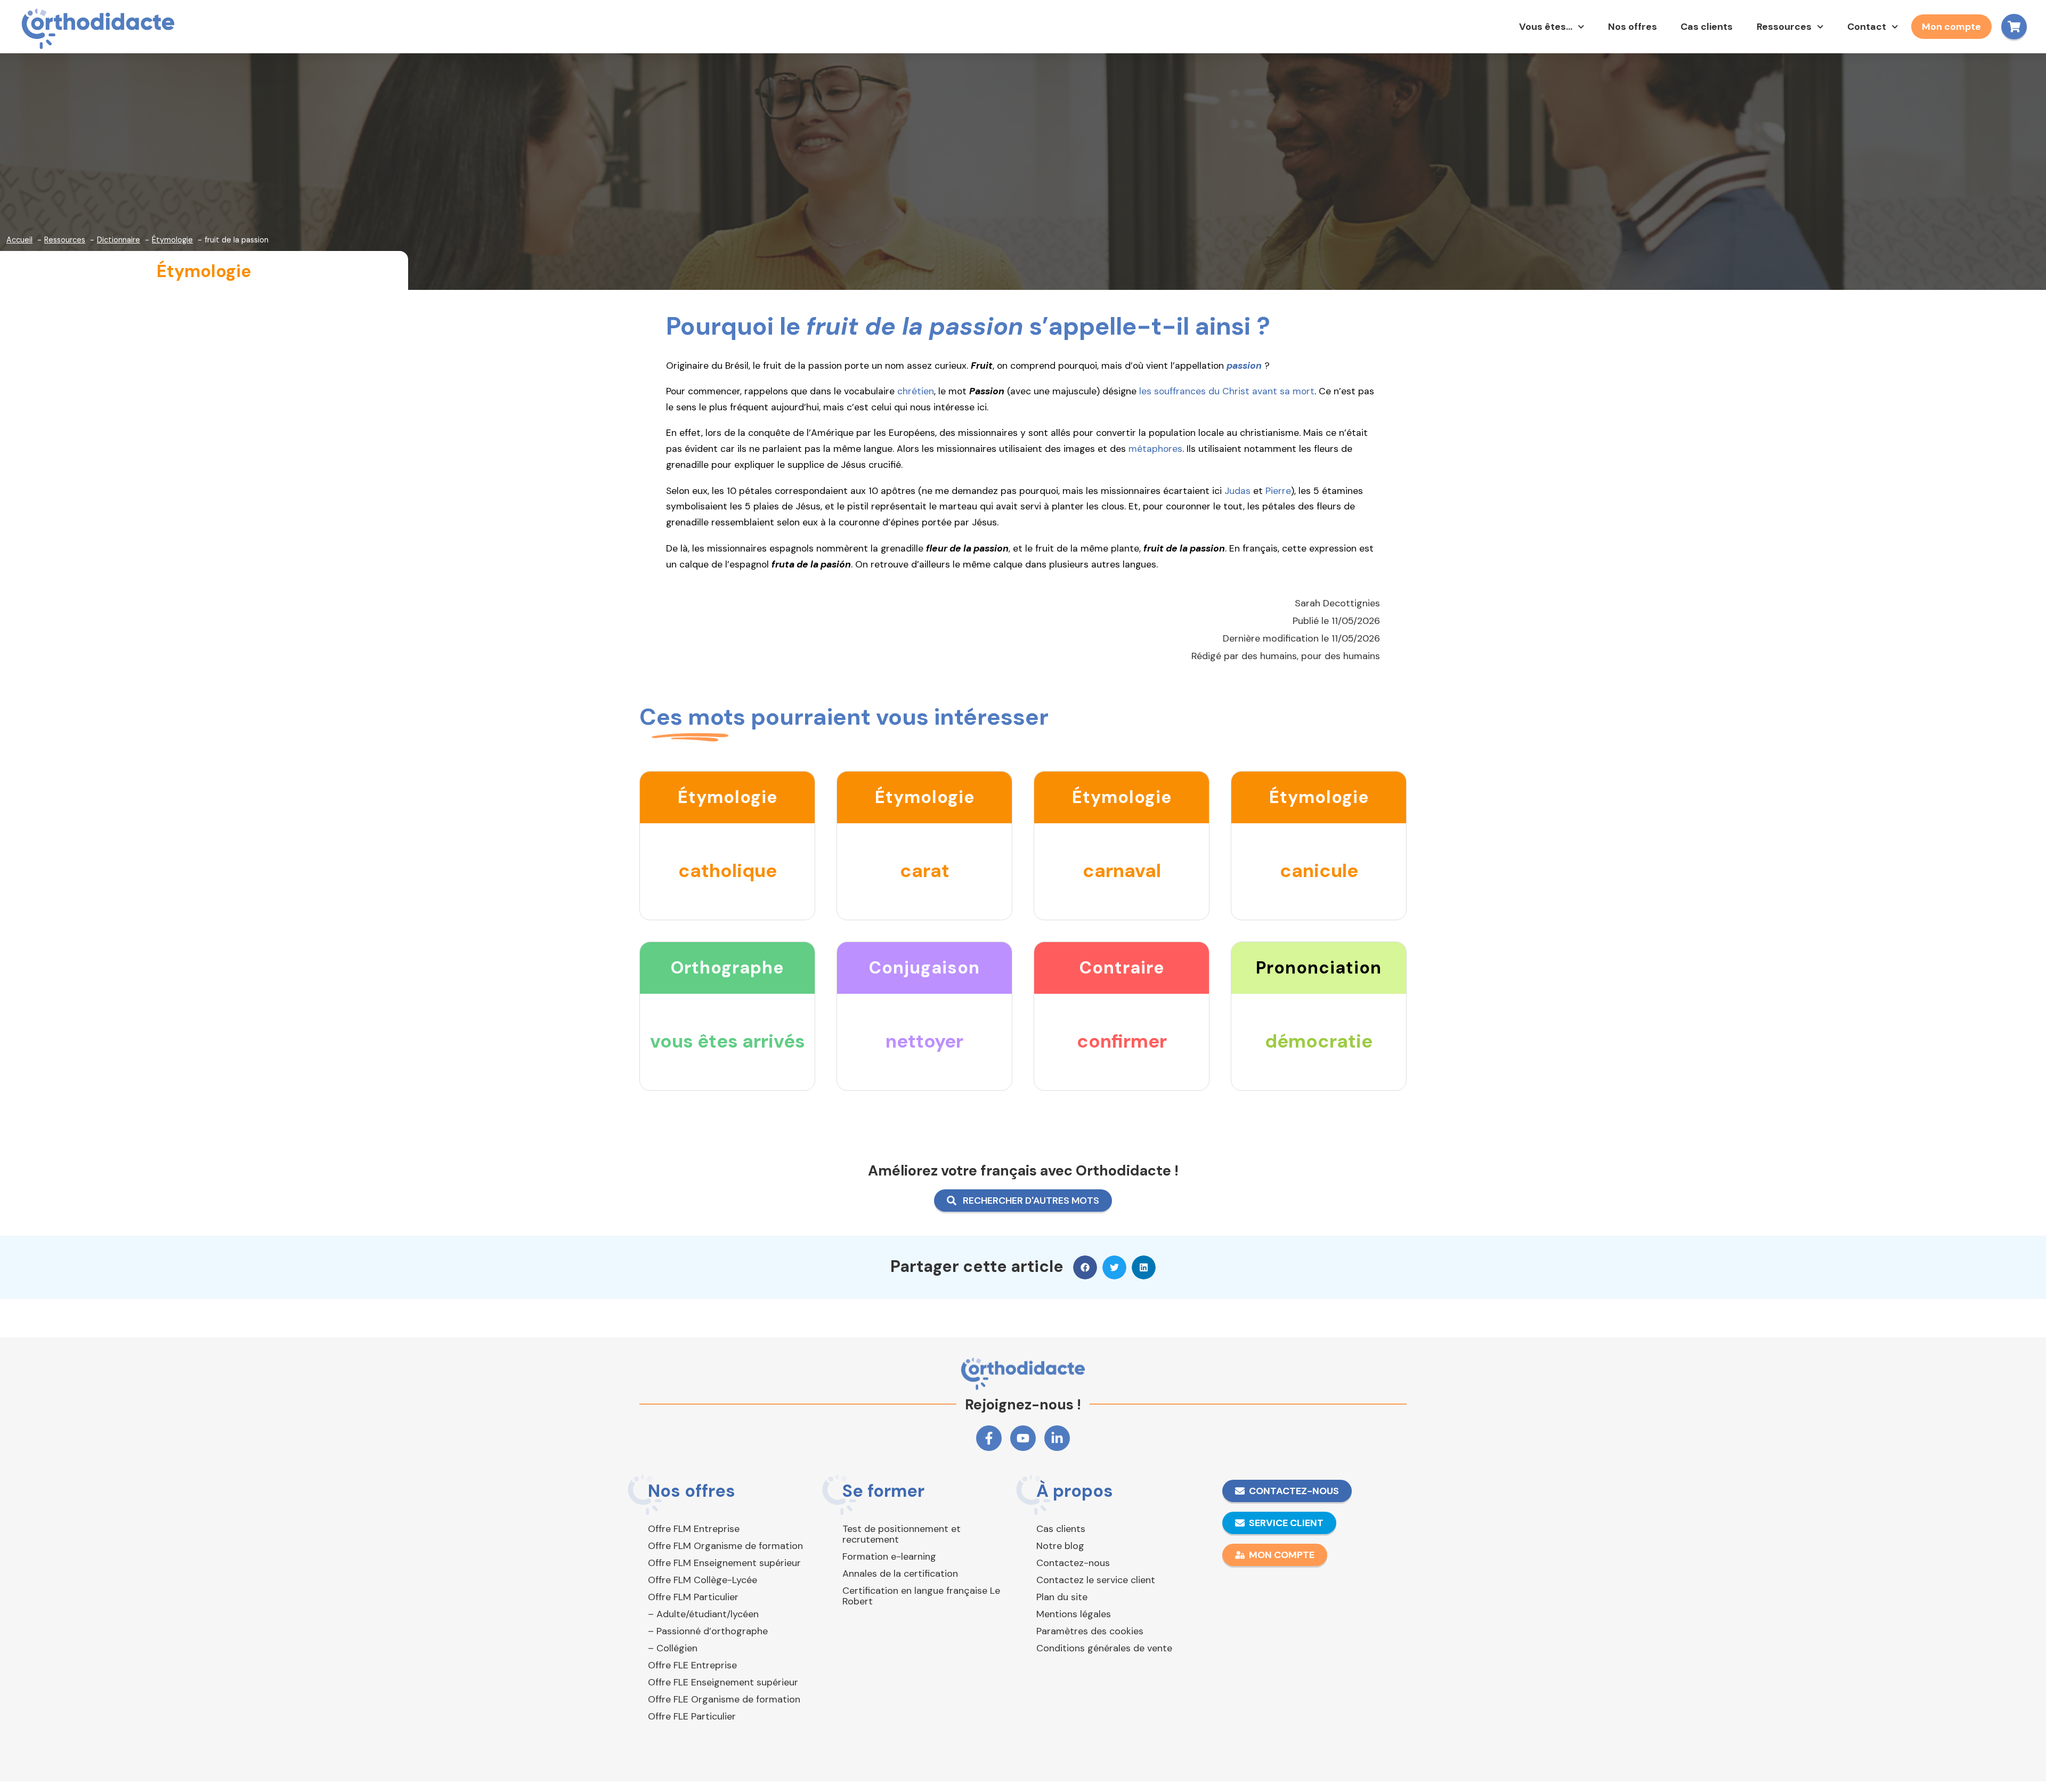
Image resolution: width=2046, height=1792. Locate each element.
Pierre (1278, 491)
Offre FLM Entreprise (694, 1529)
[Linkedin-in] (1057, 1438)
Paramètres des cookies (1090, 1631)
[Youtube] (1023, 1438)
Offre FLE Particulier (692, 1716)
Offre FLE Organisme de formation (724, 1699)
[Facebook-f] (989, 1438)
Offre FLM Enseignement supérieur (724, 1563)
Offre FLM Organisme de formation (725, 1546)
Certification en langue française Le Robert (921, 1596)
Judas (1237, 491)
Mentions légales (1074, 1614)
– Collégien (673, 1648)
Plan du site (1062, 1597)
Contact (1867, 27)
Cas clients (1707, 27)
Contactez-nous (1073, 1563)
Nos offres (1633, 27)
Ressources (1784, 27)
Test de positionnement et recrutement (902, 1534)
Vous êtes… (1546, 27)
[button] (1085, 1267)
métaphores (1155, 449)
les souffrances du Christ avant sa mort (1227, 391)
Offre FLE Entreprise (692, 1665)
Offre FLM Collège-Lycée (703, 1580)
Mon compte (1951, 27)
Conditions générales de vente (1104, 1648)
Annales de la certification (900, 1574)
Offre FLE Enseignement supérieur (723, 1682)
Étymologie (204, 271)
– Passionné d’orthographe (708, 1631)
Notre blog (1060, 1546)
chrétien (916, 391)
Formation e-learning (889, 1556)
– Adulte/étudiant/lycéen (703, 1614)
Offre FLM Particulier (693, 1597)
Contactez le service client (1096, 1580)
